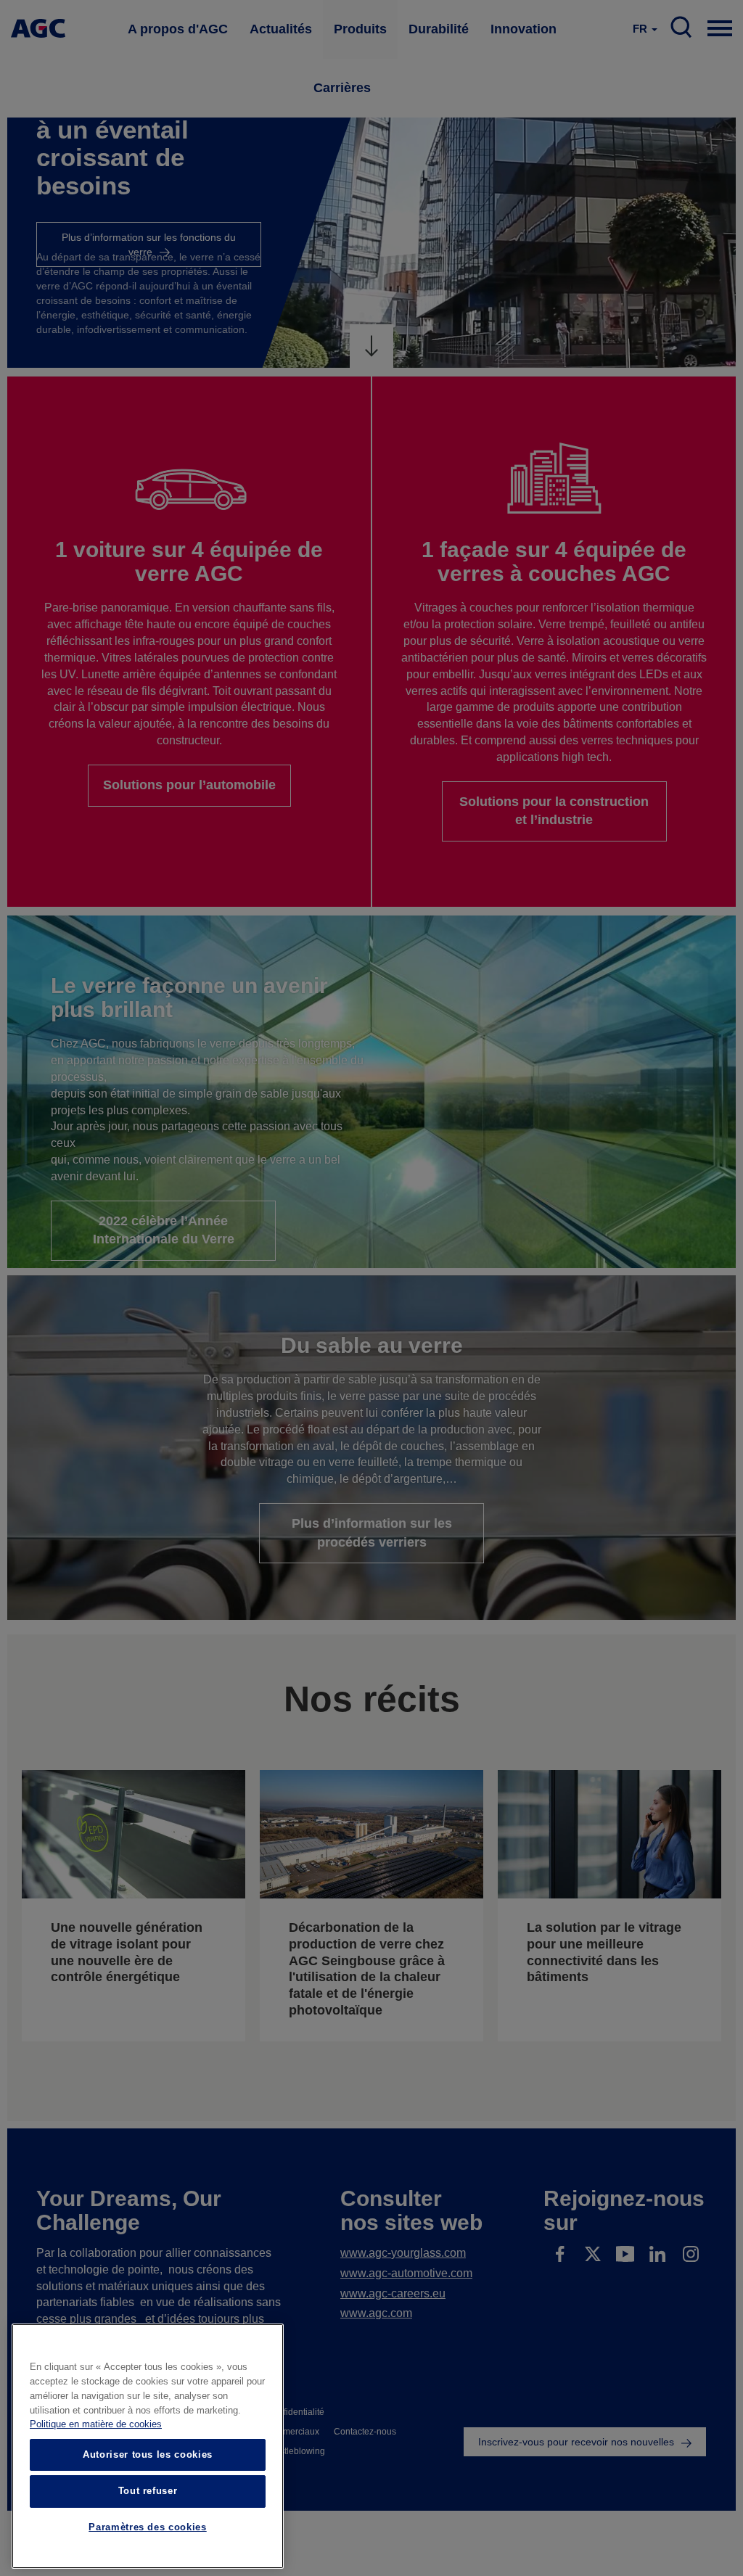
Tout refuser (148, 2491)
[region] (148, 2446)
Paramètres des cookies (147, 2527)
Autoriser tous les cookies (148, 2454)
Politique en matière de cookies (96, 2424)
